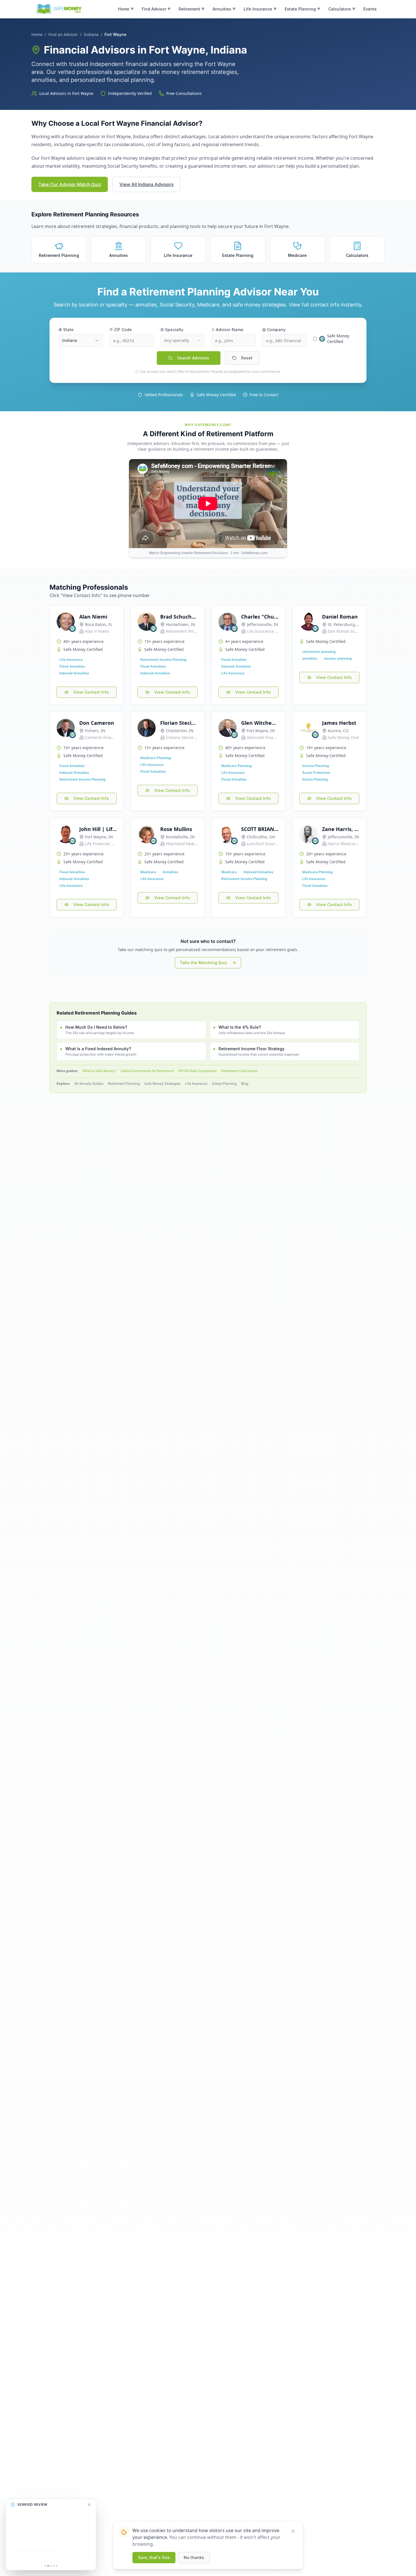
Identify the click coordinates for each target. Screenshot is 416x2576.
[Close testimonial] (89, 2511)
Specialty (174, 330)
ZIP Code (123, 330)
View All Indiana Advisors (146, 184)
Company (276, 330)
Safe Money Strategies (162, 1084)
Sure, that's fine (154, 2557)
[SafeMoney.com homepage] (59, 9)
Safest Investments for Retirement (147, 1071)
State (68, 330)
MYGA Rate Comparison (198, 1071)
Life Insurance (196, 1084)
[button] (126, 9)
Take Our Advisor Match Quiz (70, 184)
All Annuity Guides (89, 1084)
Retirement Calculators (239, 1071)
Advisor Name (230, 330)
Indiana (91, 34)
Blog (245, 1084)
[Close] (293, 2531)
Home (37, 34)
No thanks (194, 2557)
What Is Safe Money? (99, 1071)
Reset (247, 358)
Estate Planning (224, 1084)
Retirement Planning (124, 1084)
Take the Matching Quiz (203, 963)
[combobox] (81, 340)
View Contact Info (91, 692)
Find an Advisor (63, 34)
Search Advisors (193, 358)
